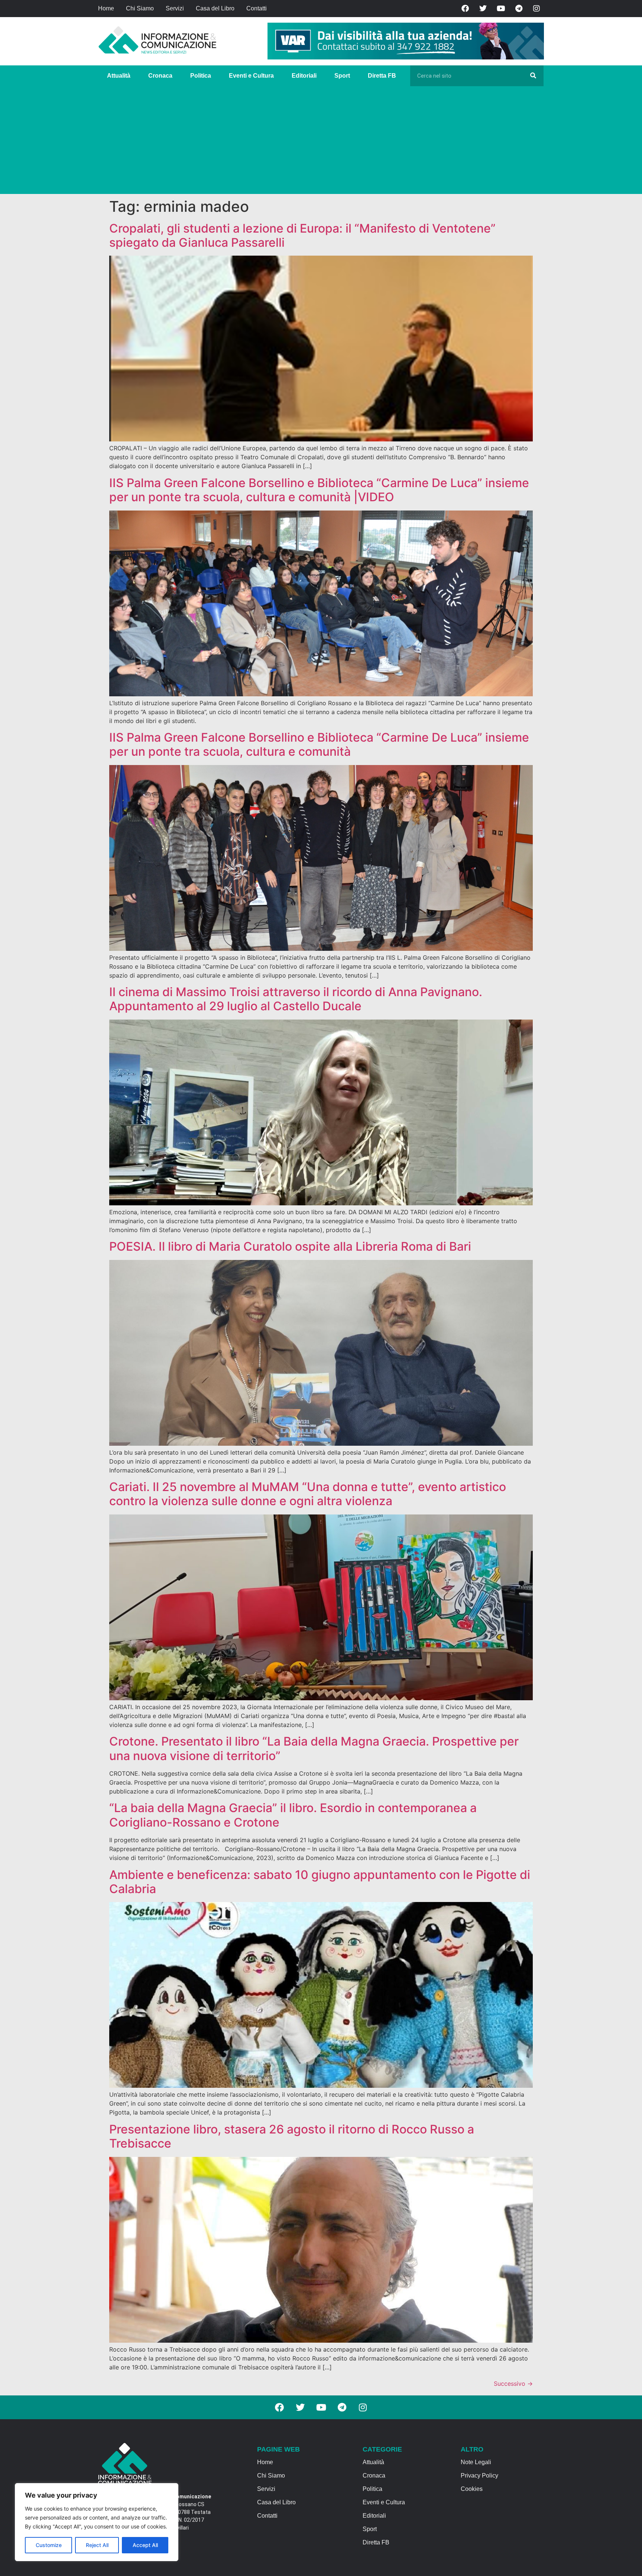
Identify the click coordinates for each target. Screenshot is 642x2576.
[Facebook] (465, 9)
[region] (97, 2522)
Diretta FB (382, 76)
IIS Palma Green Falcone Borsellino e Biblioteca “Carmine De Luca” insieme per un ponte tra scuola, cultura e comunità (319, 744)
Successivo (513, 2384)
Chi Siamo (140, 8)
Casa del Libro (215, 8)
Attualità (119, 76)
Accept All (145, 2545)
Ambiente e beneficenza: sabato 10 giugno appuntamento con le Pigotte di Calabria (320, 1882)
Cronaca (160, 76)
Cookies (472, 2489)
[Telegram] (519, 9)
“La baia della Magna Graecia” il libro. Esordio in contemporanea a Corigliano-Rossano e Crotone (293, 1815)
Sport (342, 76)
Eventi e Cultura (251, 76)
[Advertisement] (321, 142)
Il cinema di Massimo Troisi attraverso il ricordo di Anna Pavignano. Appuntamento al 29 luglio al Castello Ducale (296, 999)
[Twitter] (483, 9)
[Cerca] (533, 76)
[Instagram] (536, 9)
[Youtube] (501, 9)
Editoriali (304, 76)
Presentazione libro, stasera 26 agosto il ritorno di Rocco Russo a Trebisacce (292, 2136)
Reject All (97, 2545)
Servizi (175, 8)
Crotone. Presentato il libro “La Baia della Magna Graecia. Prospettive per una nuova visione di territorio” (314, 1748)
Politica (201, 76)
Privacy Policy (479, 2475)
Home (106, 8)
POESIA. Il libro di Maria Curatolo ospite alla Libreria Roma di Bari (290, 1246)
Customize (49, 2545)
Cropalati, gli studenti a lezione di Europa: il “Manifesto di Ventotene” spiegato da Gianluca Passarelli (302, 235)
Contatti (257, 8)
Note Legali (476, 2462)
